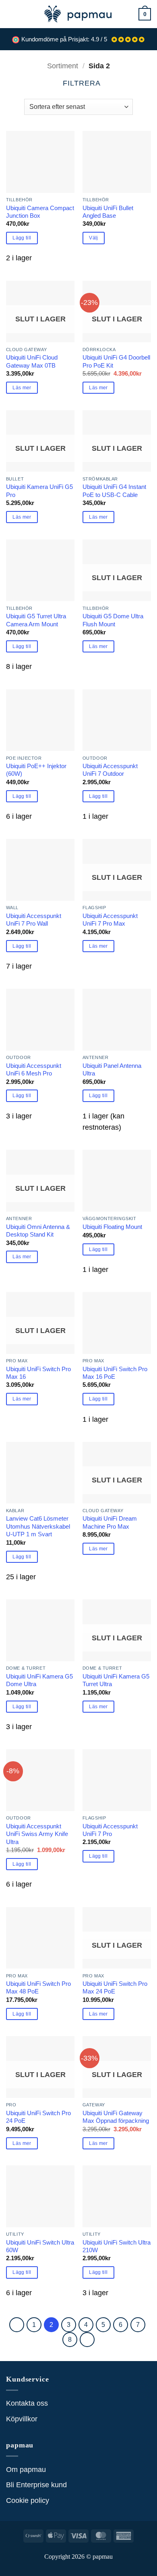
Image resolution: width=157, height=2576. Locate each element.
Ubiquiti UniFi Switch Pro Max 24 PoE (115, 1987)
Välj (93, 238)
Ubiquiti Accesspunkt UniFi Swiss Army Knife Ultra (37, 1834)
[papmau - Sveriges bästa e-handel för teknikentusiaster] (78, 14)
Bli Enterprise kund (36, 2485)
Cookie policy (28, 2500)
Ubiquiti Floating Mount (112, 1227)
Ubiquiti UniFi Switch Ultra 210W (117, 2246)
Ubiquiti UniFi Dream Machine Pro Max (110, 1522)
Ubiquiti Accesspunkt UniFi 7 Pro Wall (34, 920)
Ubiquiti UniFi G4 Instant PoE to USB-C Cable (114, 491)
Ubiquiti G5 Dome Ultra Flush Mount (113, 620)
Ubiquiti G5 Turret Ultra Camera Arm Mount (36, 620)
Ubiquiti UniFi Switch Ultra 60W (40, 2246)
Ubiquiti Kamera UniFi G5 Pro (39, 491)
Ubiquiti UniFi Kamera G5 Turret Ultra (116, 1680)
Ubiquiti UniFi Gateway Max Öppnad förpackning (116, 2117)
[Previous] (17, 2325)
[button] (11, 14)
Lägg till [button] (22, 238)
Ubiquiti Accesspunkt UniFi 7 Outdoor (110, 770)
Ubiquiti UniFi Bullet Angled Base (108, 212)
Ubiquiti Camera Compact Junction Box (40, 212)
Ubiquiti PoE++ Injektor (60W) (36, 770)
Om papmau (26, 2470)
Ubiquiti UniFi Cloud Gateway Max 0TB (32, 361)
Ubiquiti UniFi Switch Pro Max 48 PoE (38, 1987)
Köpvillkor (22, 2419)
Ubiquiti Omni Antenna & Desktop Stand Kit (38, 1231)
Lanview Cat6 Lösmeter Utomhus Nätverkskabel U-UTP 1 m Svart (38, 1526)
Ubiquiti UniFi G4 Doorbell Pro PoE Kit (116, 361)
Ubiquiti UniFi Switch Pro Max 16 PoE (115, 1373)
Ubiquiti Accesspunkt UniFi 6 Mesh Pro (34, 1069)
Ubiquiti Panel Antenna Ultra (112, 1069)
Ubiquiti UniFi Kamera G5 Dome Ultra (39, 1680)
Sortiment (63, 66)
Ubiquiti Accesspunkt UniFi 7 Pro (110, 1830)
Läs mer (22, 388)
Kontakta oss (27, 2403)
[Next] (87, 2340)
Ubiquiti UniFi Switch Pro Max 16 (38, 1373)
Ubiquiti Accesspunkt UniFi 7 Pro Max (110, 920)
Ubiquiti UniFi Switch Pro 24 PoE (38, 2117)
